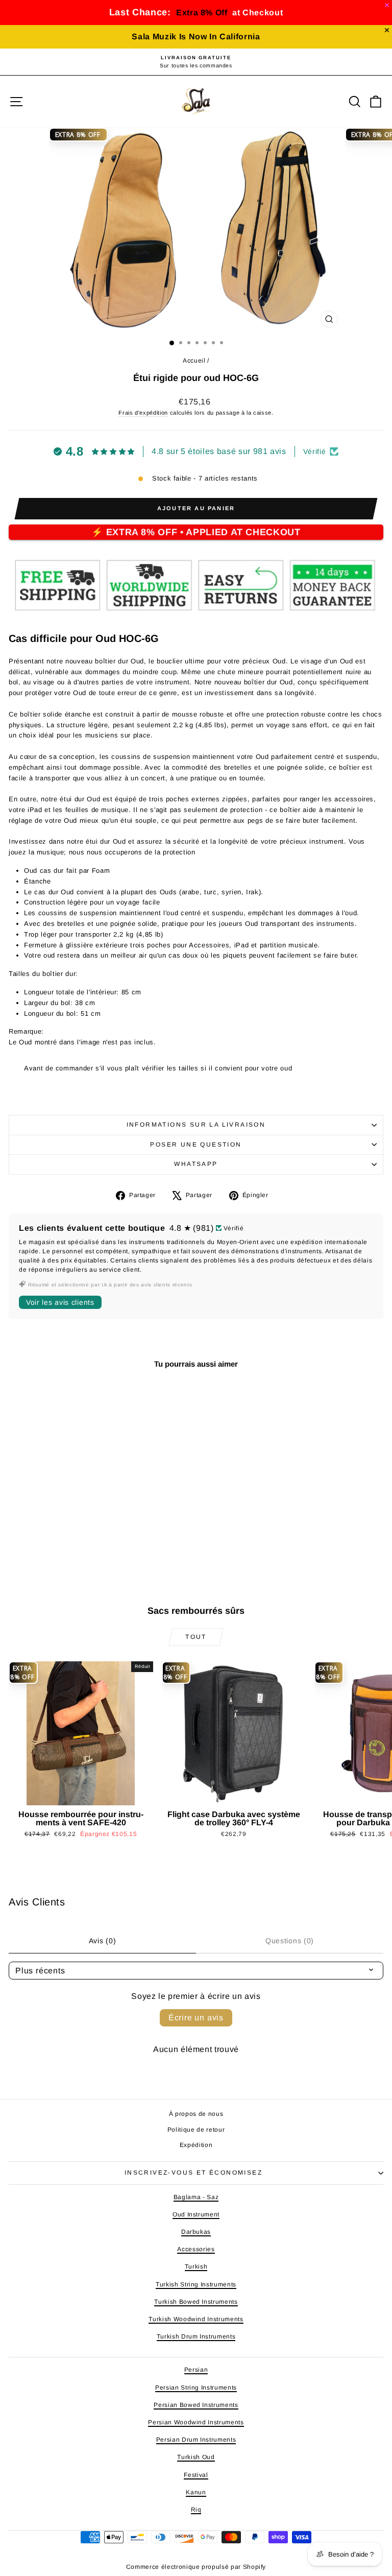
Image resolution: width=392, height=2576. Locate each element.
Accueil (194, 361)
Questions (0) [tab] (290, 1941)
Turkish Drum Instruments (196, 2336)
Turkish (196, 2267)
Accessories (196, 2249)
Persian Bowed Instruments (196, 2405)
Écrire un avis (196, 2018)
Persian (196, 2370)
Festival (196, 2475)
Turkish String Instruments (196, 2284)
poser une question (196, 1144)
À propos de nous (196, 2114)
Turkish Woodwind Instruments (196, 2319)
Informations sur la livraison (196, 1125)
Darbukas (196, 2232)
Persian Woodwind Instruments (196, 2422)
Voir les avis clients (60, 1302)
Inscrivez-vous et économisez (193, 2173)
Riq (196, 2510)
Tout (196, 1637)
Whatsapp (196, 1164)
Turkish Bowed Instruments (196, 2302)
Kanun (196, 2492)
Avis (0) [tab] (103, 1941)
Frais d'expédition (143, 413)
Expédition (196, 2145)
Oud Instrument (196, 2214)
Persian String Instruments (196, 2388)
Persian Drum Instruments (196, 2440)
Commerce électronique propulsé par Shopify (196, 2567)
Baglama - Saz (196, 2197)
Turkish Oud (196, 2457)
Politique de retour (196, 2130)
